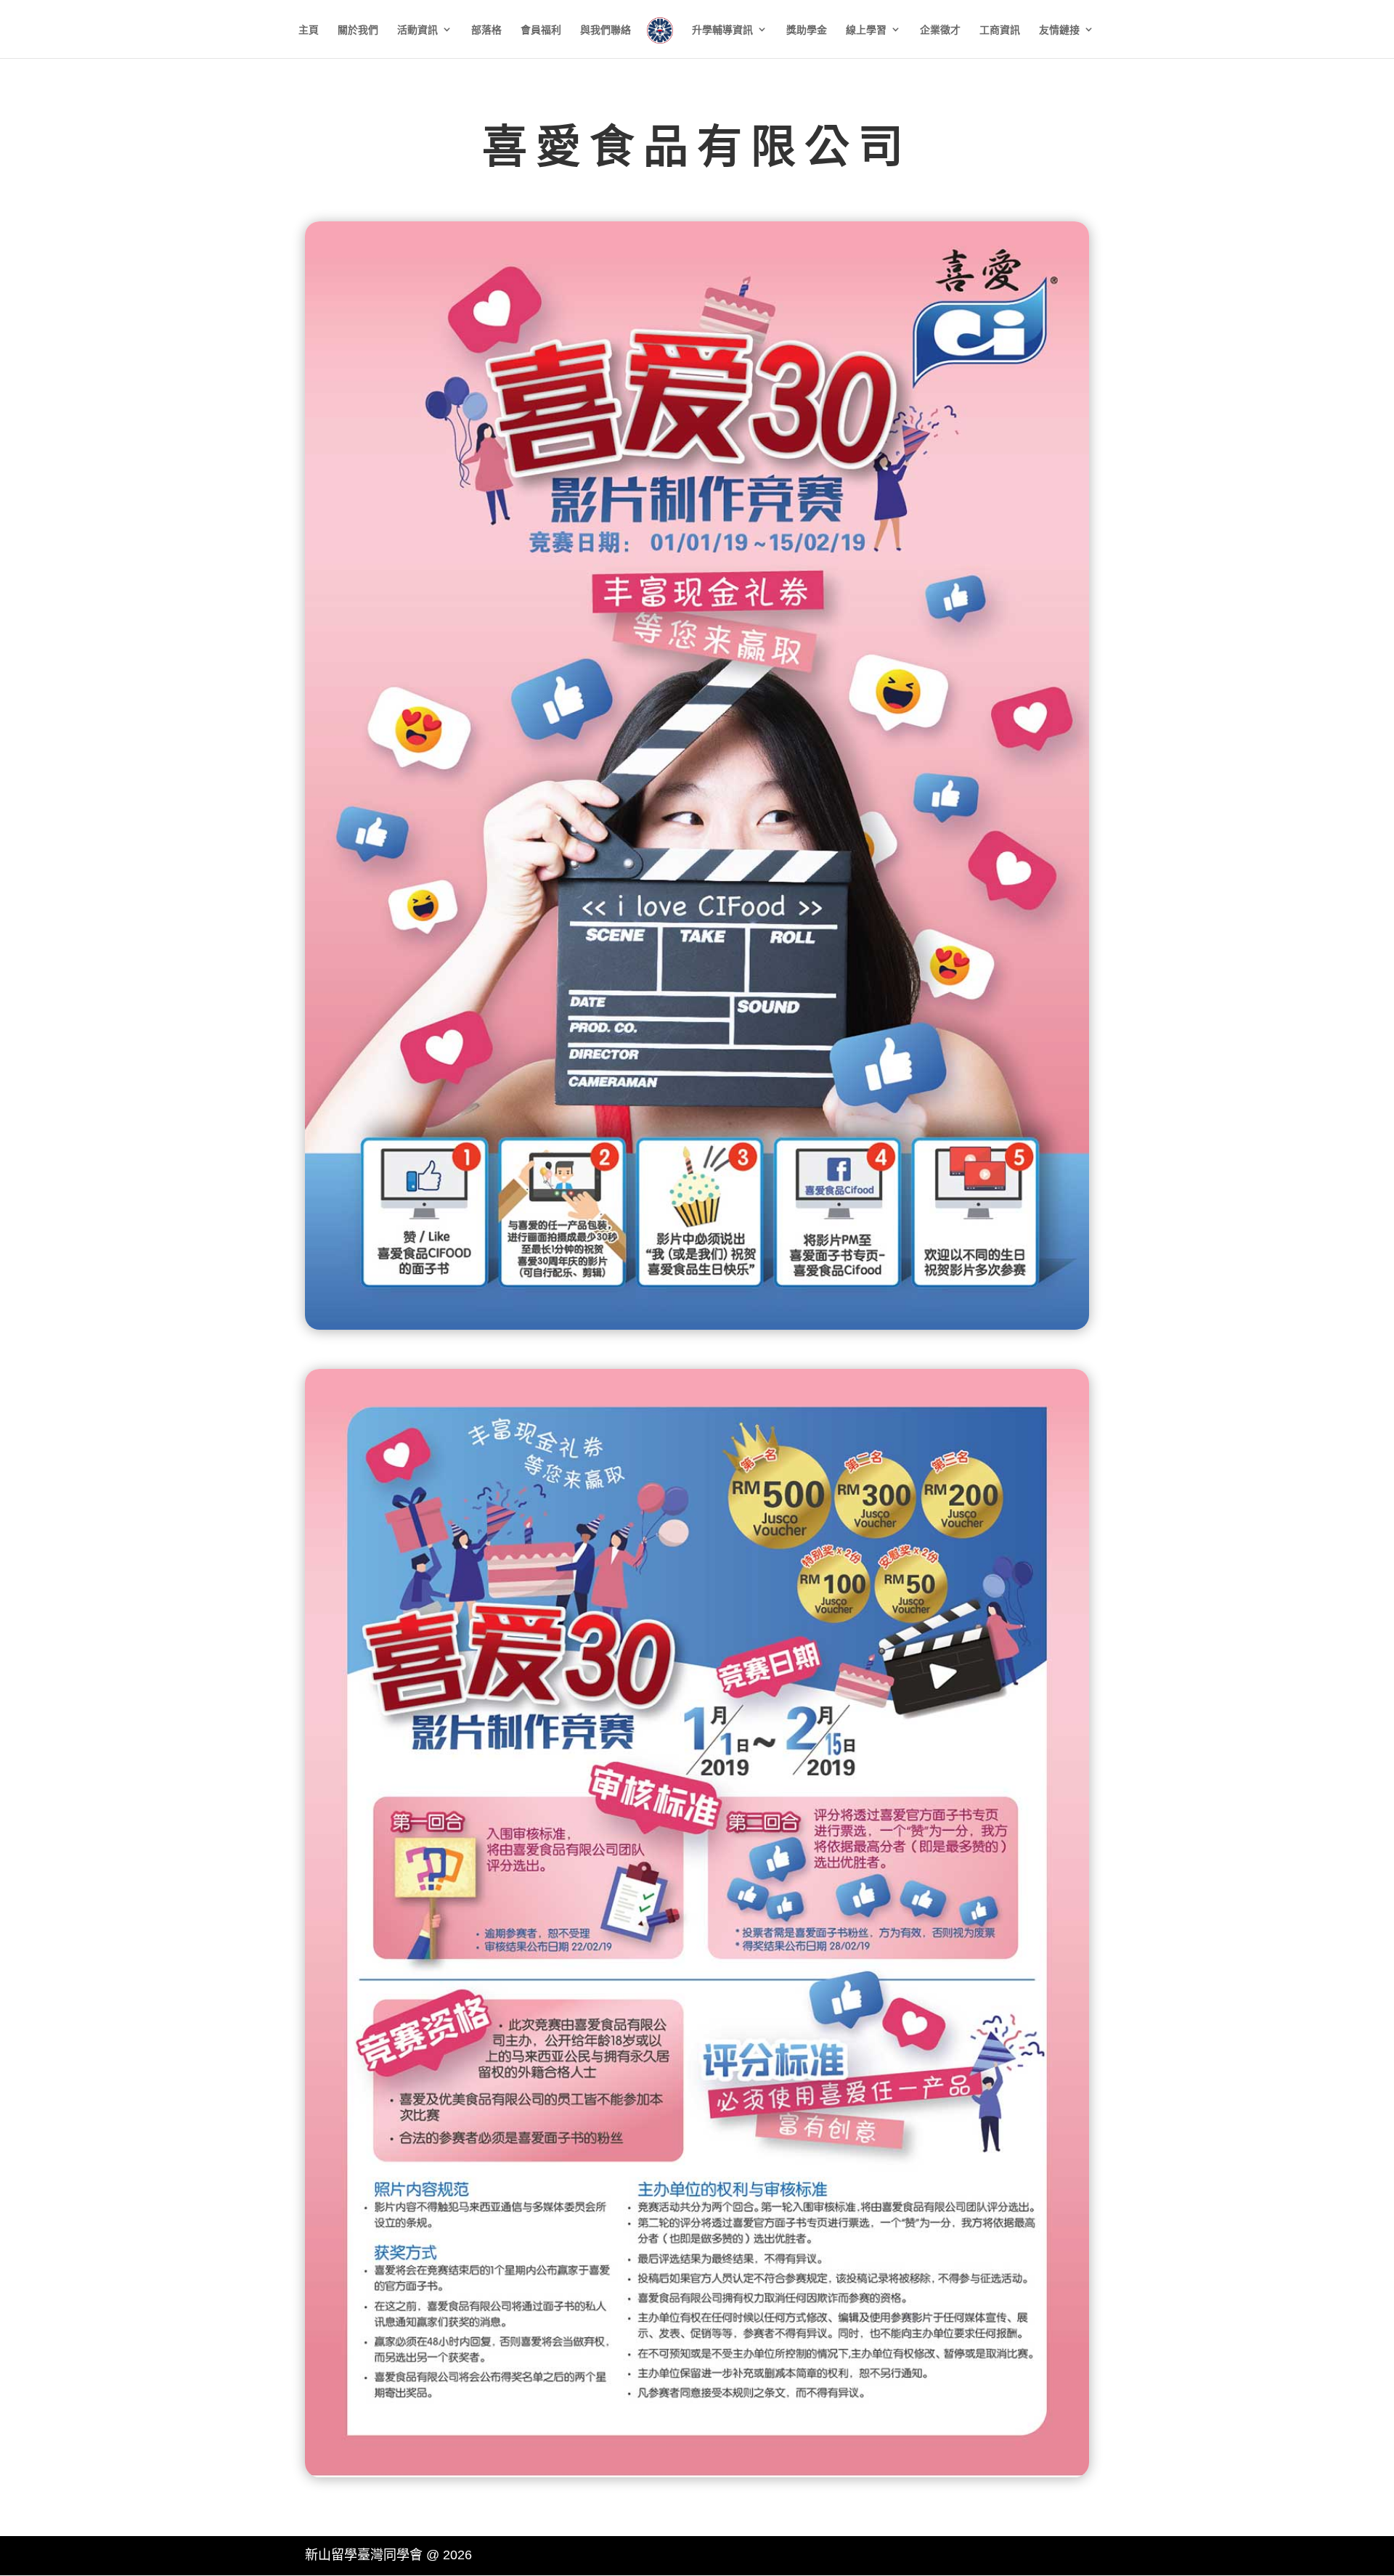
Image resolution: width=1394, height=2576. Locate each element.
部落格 (486, 30)
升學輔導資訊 (722, 30)
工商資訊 (1000, 30)
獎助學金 (807, 30)
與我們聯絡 (606, 30)
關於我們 (358, 30)
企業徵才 (940, 30)
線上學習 (866, 30)
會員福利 (541, 30)
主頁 (309, 30)
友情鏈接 (1059, 30)
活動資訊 (417, 30)
